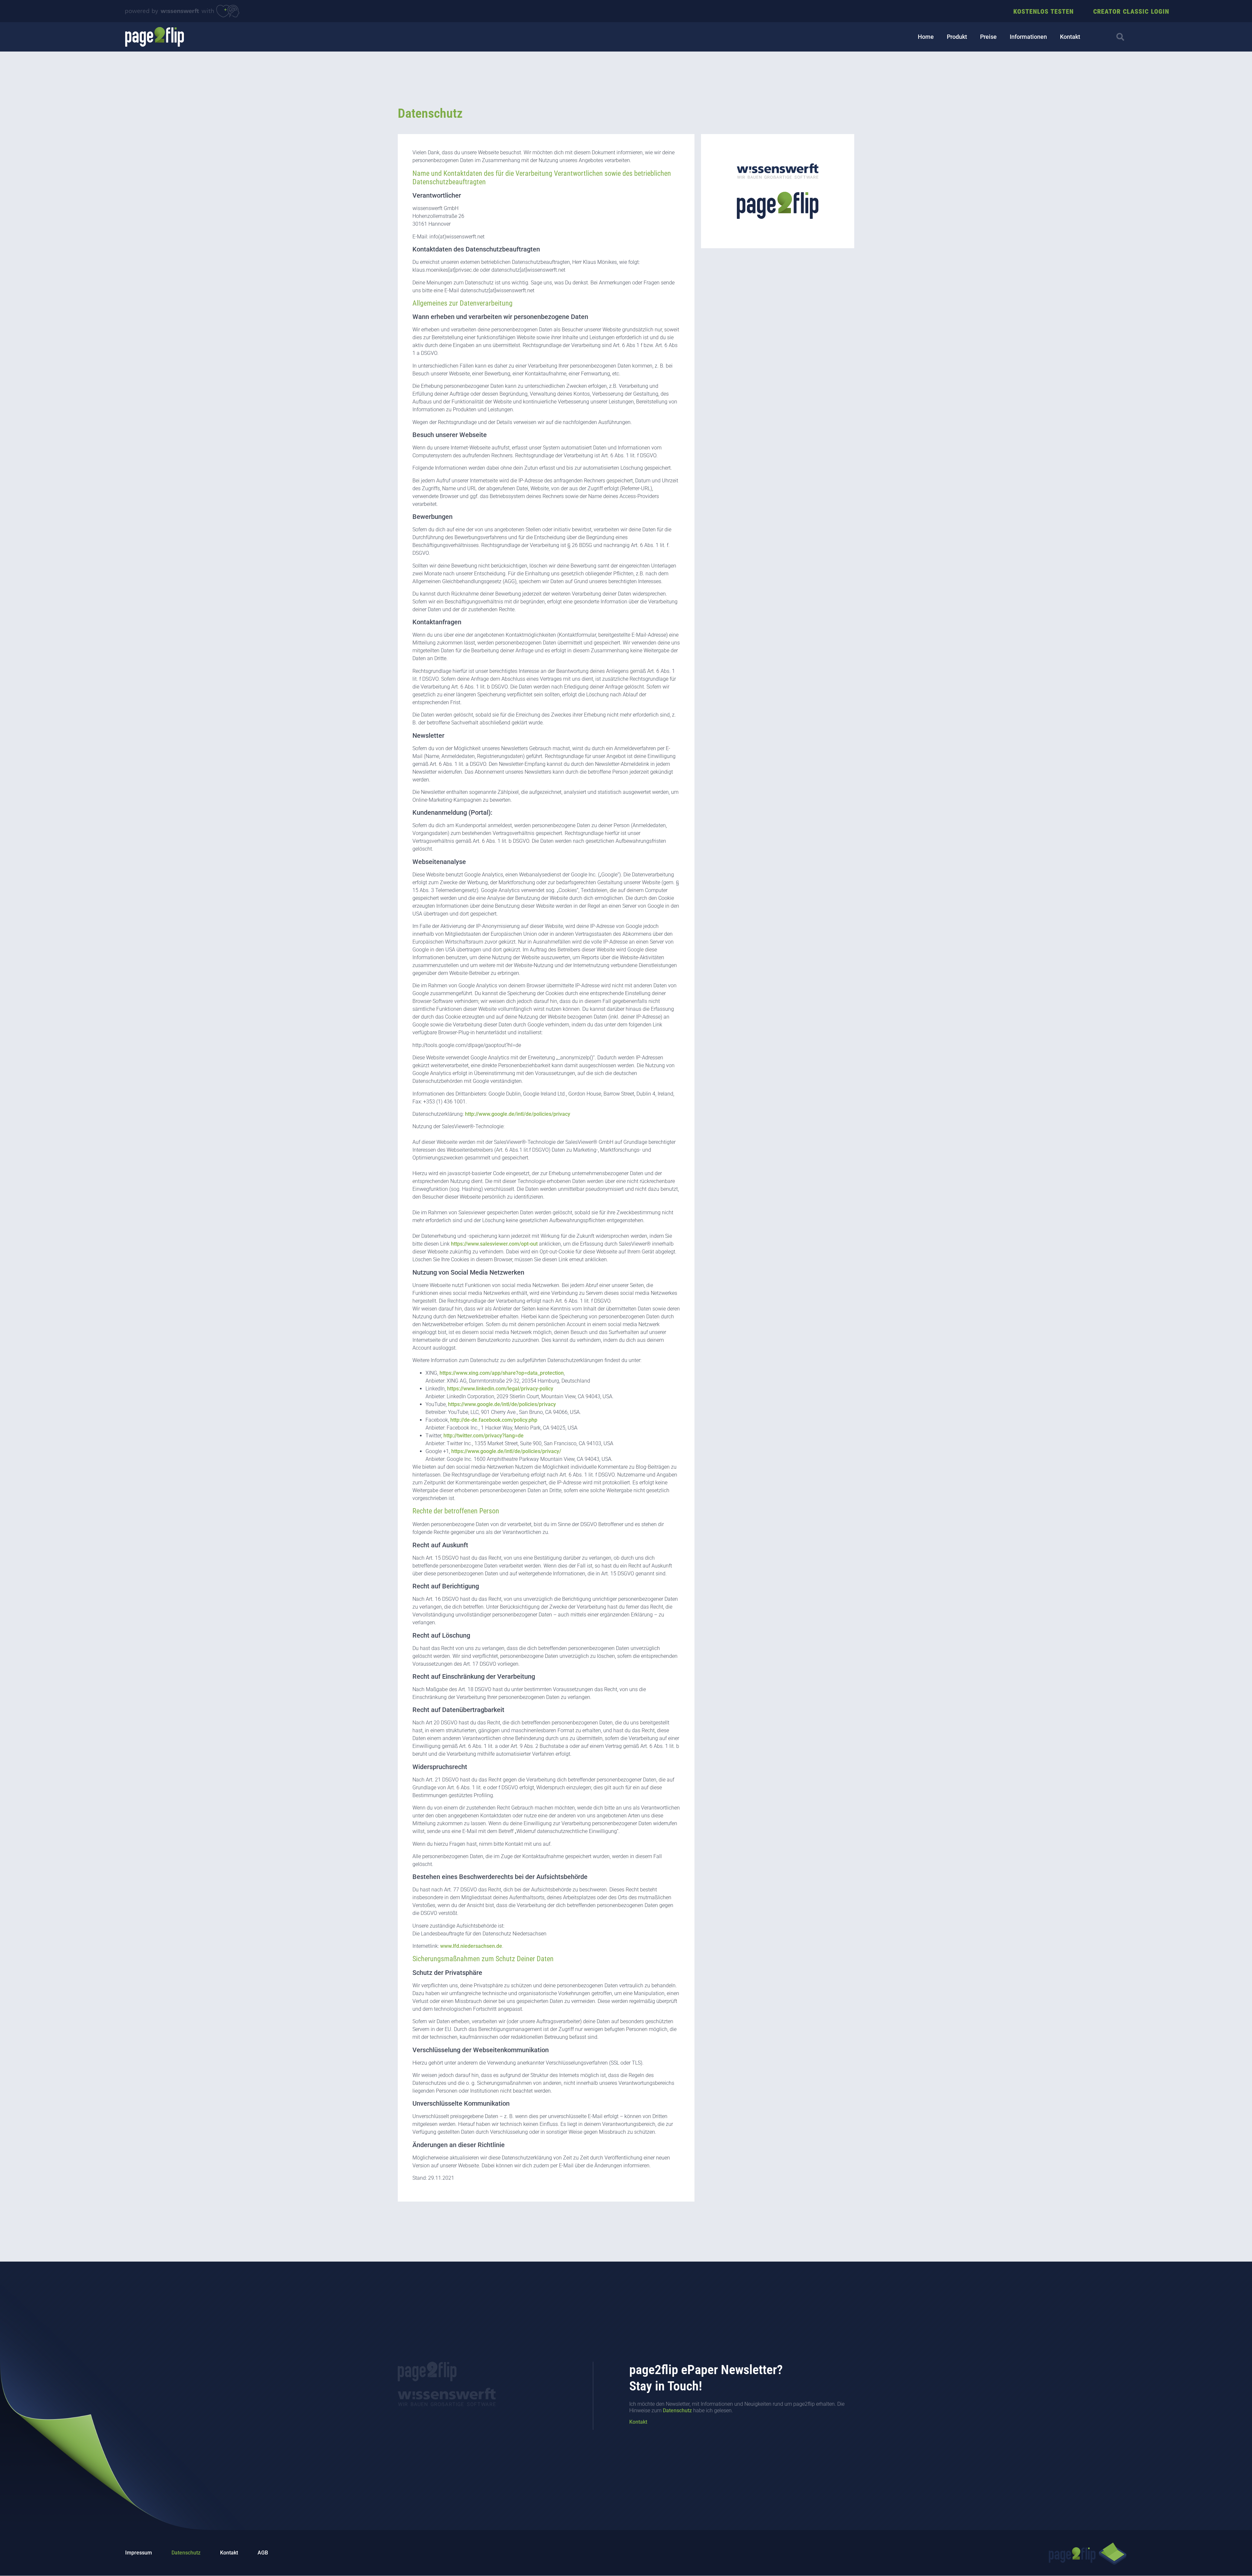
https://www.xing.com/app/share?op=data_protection (502, 1373)
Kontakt (1070, 37)
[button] (1120, 37)
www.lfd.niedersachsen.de (471, 1946)
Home (926, 37)
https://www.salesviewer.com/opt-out (494, 1244)
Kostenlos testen (1043, 11)
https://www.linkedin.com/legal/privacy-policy (500, 1389)
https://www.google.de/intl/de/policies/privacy (502, 1404)
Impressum (139, 2553)
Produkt (957, 37)
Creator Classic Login (1131, 11)
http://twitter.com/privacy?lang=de (484, 1436)
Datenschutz (677, 2410)
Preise (988, 37)
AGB (263, 2553)
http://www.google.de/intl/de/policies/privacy (518, 1114)
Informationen (1028, 37)
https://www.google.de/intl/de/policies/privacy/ (506, 1451)
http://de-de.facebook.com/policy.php (494, 1420)
